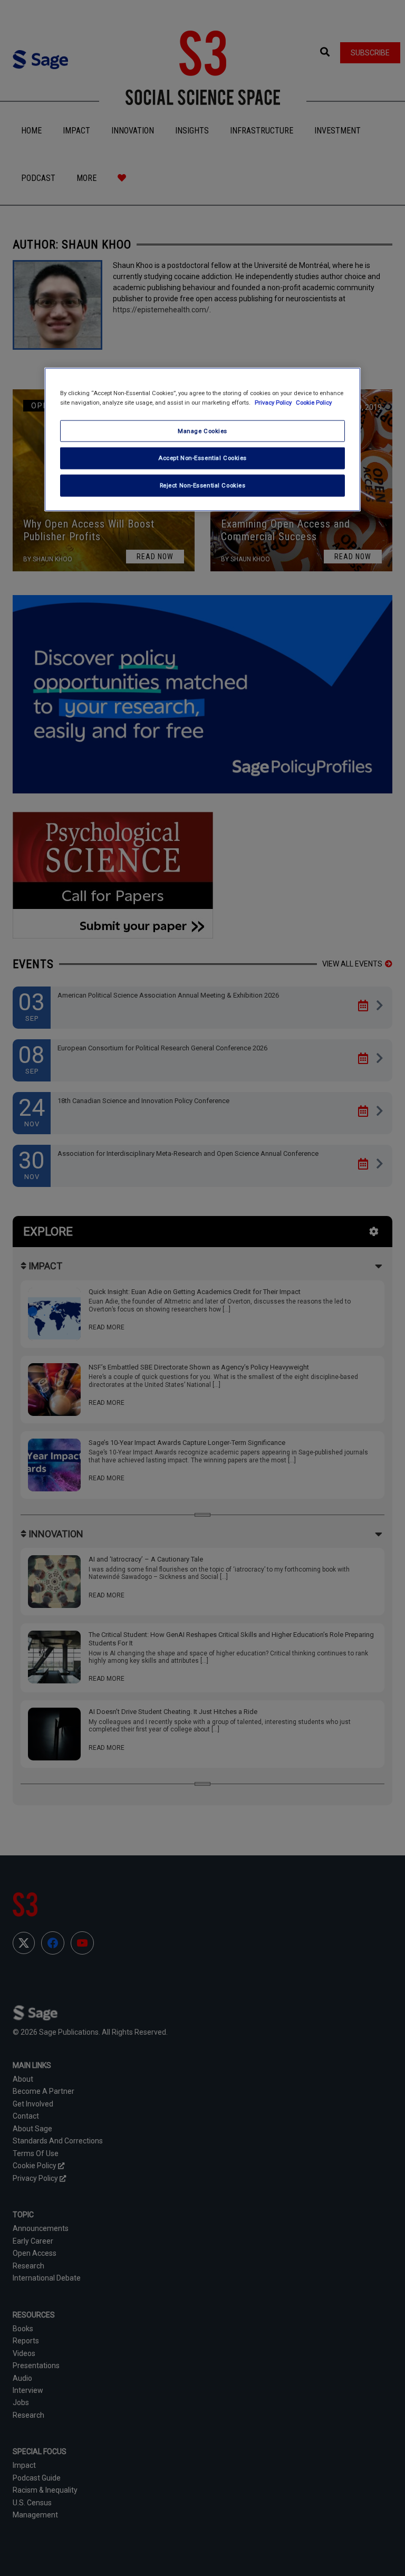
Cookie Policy (314, 402)
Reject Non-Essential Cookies (203, 485)
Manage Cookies (202, 430)
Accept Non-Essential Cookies (202, 458)
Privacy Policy (274, 402)
